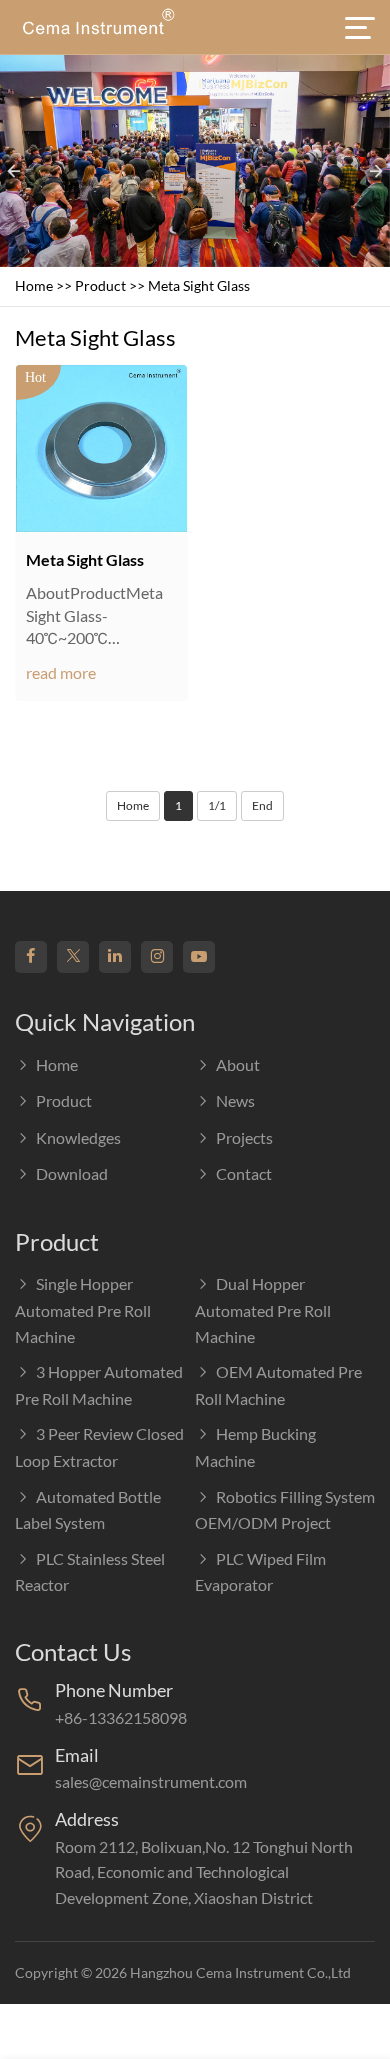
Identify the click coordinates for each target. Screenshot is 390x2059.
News (235, 1100)
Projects (244, 1137)
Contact (244, 1173)
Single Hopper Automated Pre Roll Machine (83, 1309)
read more (61, 672)
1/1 (217, 805)
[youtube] (199, 957)
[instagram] (157, 957)
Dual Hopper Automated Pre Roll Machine (263, 1309)
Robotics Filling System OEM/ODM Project (285, 1510)
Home (34, 285)
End (262, 805)
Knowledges (78, 1137)
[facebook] (31, 957)
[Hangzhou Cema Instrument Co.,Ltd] (97, 27)
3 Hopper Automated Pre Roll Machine (99, 1385)
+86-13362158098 (121, 1717)
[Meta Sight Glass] (101, 448)
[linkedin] (115, 957)
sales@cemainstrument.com (151, 1781)
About (238, 1064)
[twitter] (73, 957)
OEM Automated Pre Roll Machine (278, 1385)
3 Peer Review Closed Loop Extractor (99, 1447)
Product (100, 285)
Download (72, 1173)
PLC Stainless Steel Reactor (90, 1572)
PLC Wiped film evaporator (260, 1572)
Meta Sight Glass (199, 285)
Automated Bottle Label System (88, 1510)
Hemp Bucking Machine (255, 1447)
